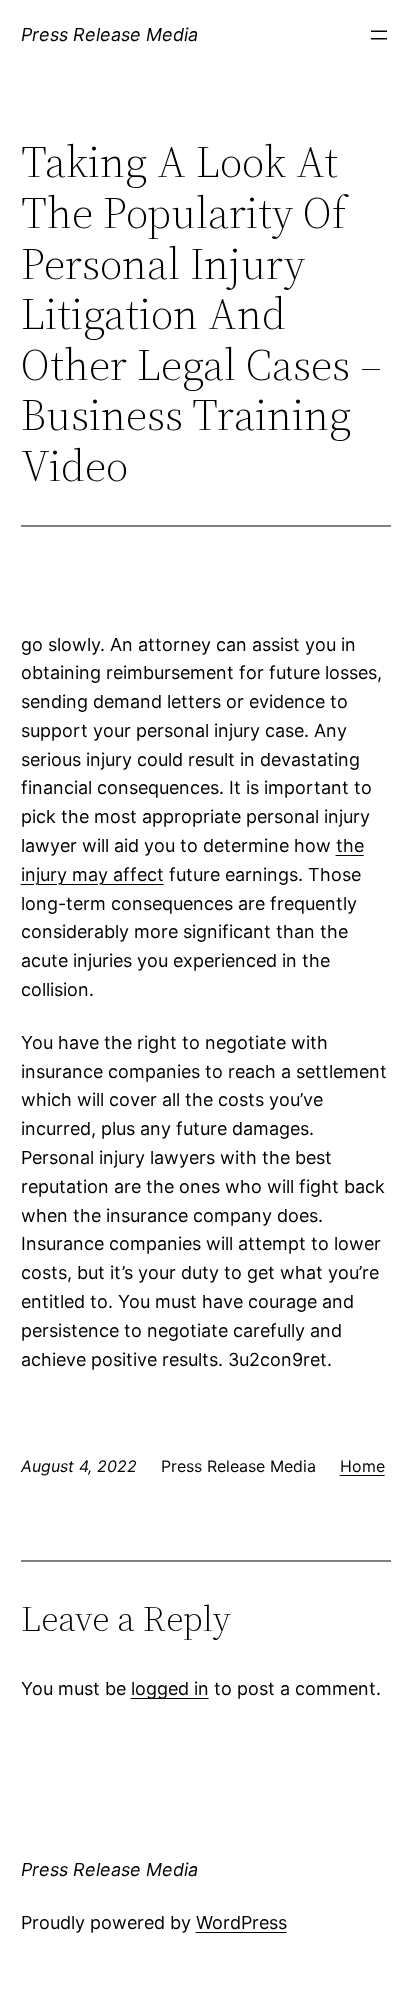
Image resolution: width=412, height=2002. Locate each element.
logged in (170, 1688)
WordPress (241, 1922)
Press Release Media (109, 34)
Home (362, 1466)
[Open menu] (379, 35)
